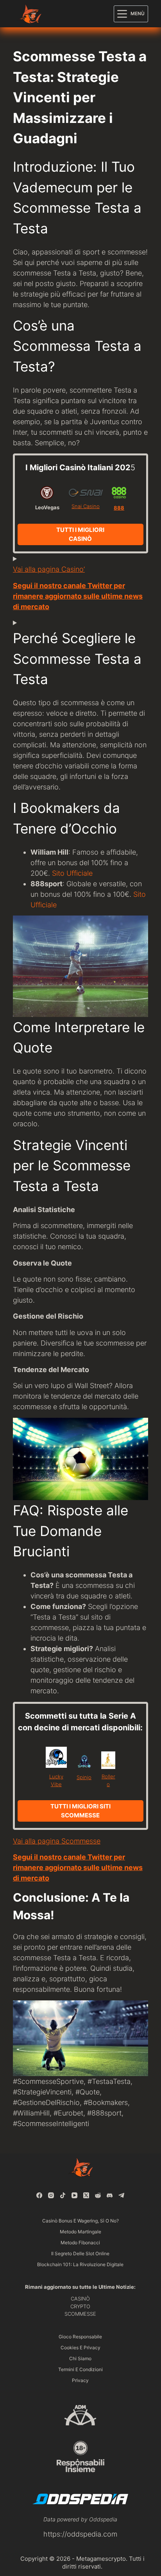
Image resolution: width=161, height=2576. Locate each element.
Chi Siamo (80, 2358)
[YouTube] (74, 2195)
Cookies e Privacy (80, 2348)
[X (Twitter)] (86, 2195)
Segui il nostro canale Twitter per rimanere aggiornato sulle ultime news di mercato (78, 596)
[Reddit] (98, 2195)
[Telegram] (121, 2195)
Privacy (80, 2380)
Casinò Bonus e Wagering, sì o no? (80, 2221)
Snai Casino (86, 506)
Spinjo (84, 1777)
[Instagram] (51, 2195)
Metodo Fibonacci (80, 2243)
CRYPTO (80, 2306)
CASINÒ (80, 2299)
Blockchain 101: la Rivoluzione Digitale (80, 2264)
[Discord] (110, 2195)
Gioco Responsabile (80, 2337)
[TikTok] (63, 2195)
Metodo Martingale (80, 2232)
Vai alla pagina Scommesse (57, 1841)
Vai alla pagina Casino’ (49, 569)
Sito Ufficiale (72, 873)
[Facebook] (39, 2195)
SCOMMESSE (80, 2314)
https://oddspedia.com (80, 2534)
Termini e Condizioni (80, 2369)
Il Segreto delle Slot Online (80, 2253)
